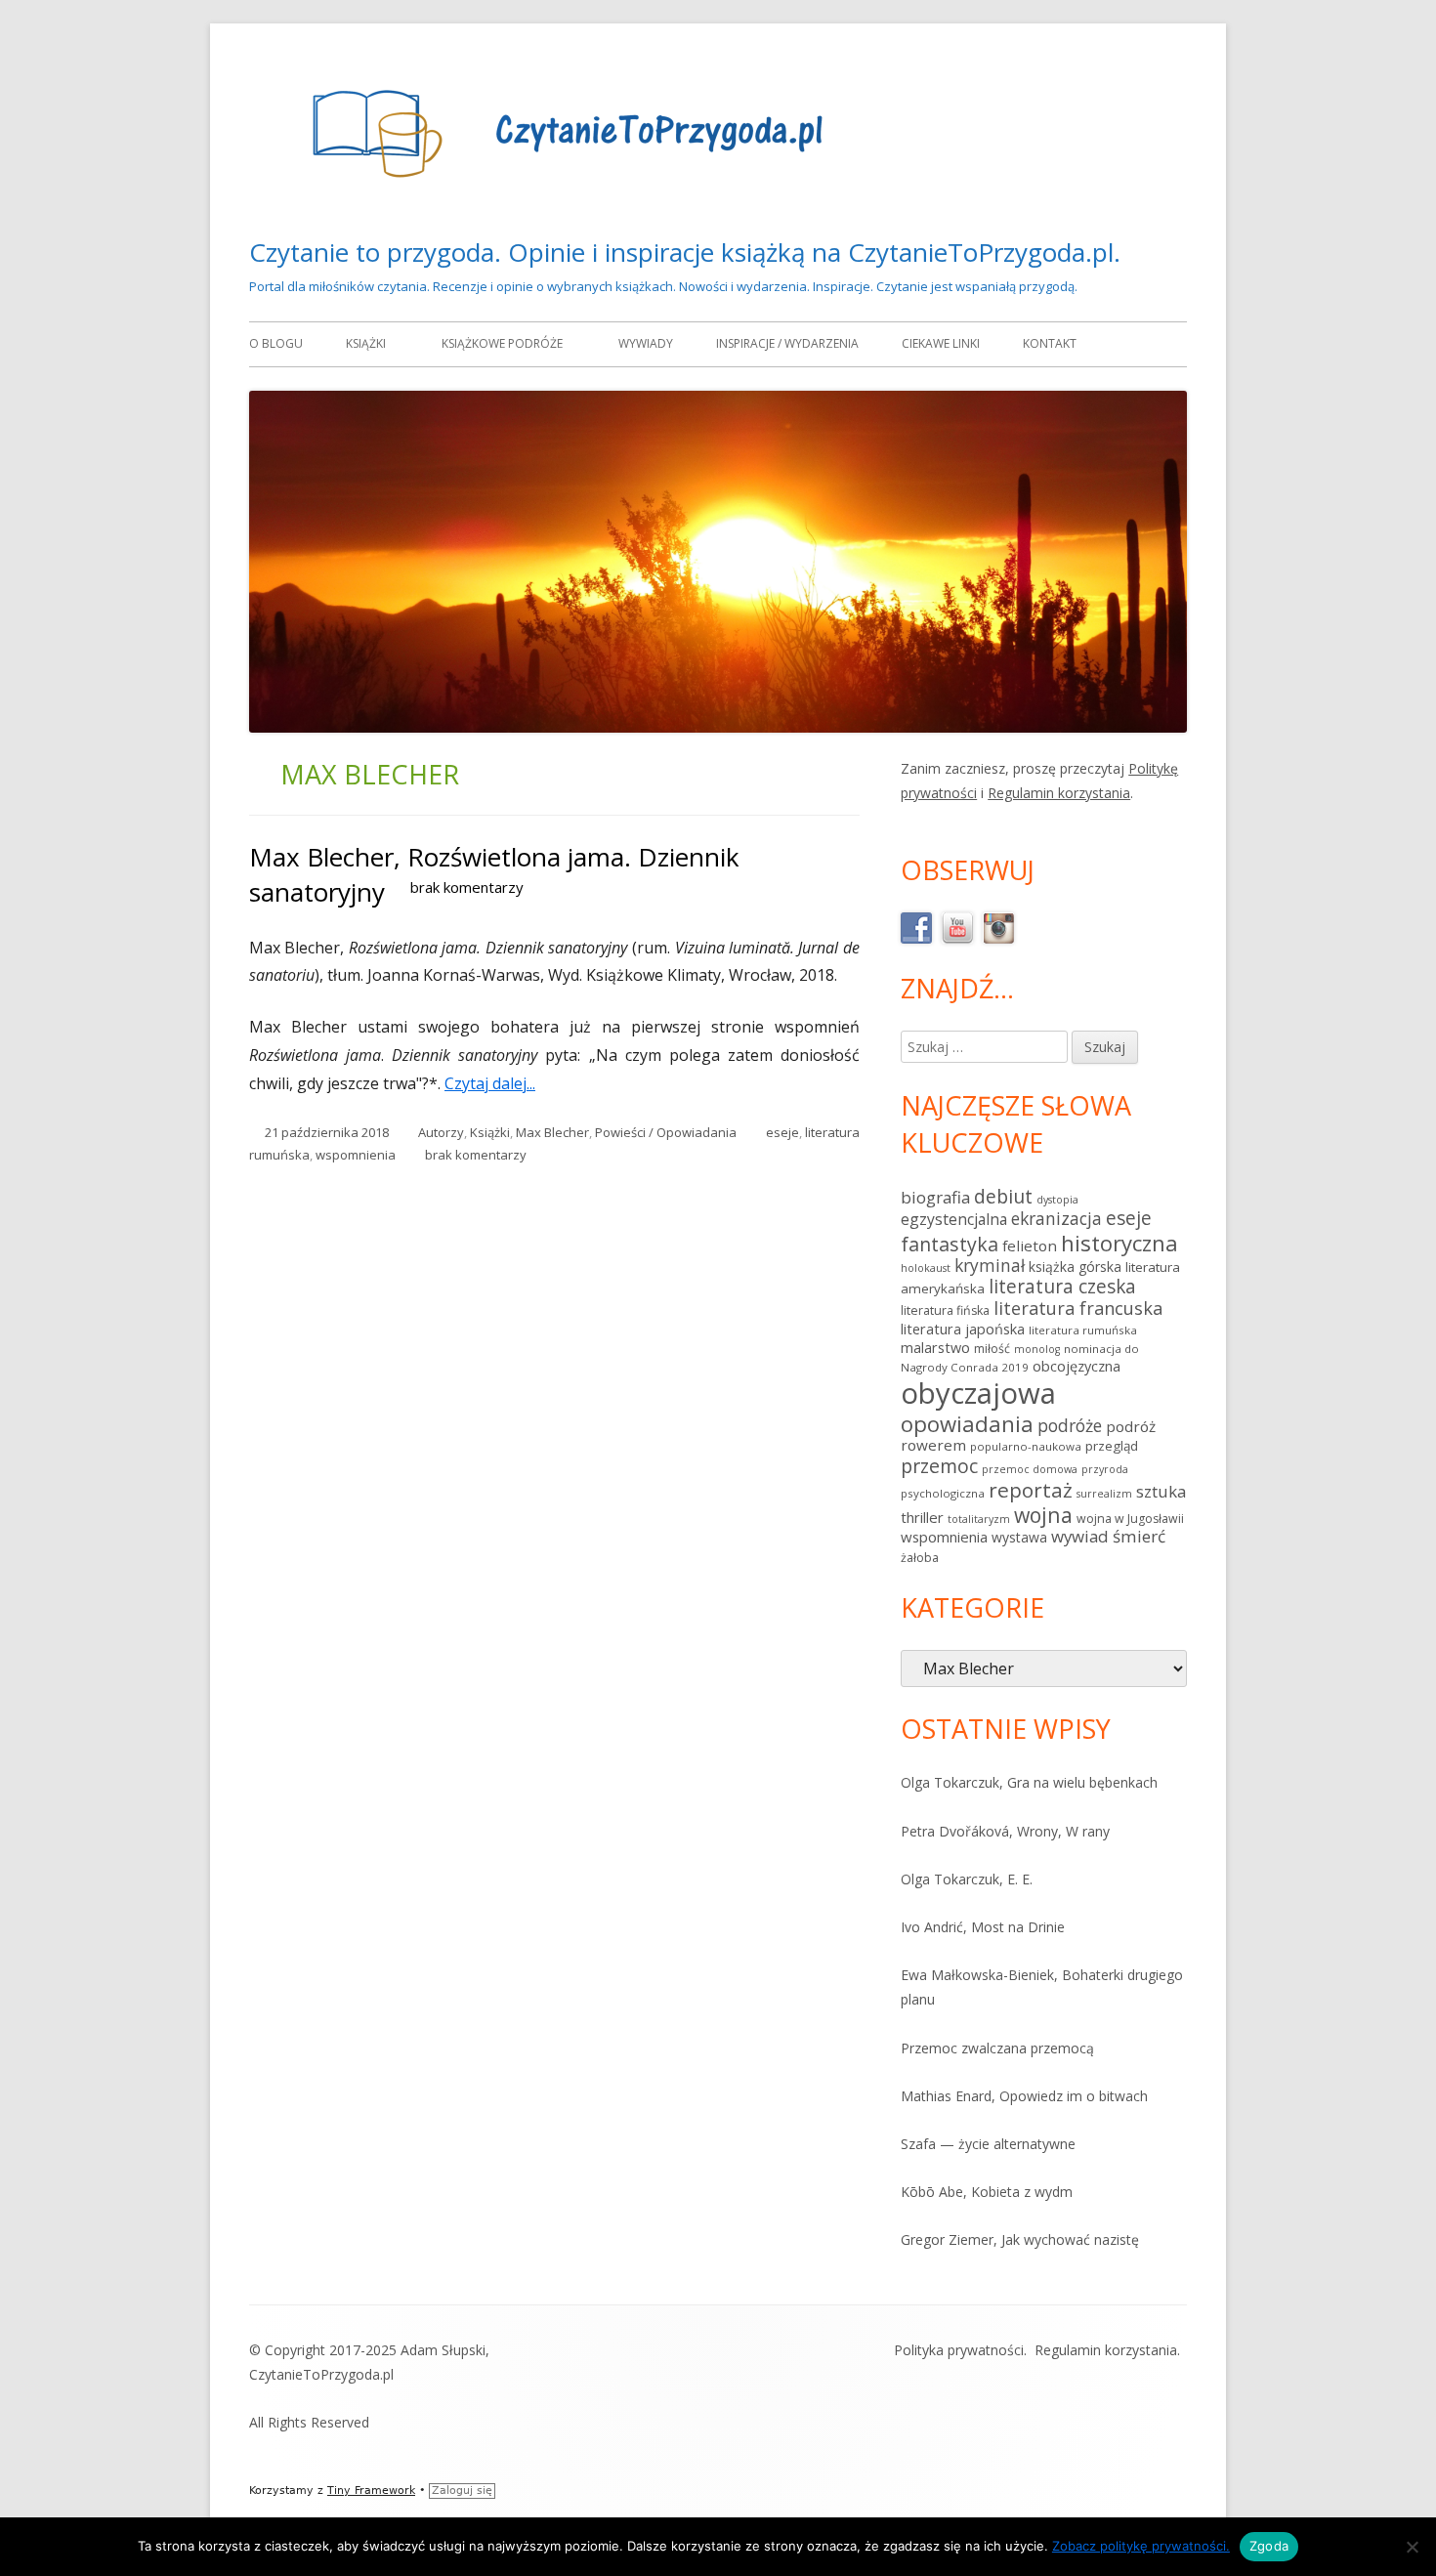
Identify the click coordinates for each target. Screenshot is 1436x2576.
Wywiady (646, 343)
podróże (1070, 1425)
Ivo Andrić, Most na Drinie (983, 1927)
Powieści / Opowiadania (666, 1132)
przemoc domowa (1030, 1469)
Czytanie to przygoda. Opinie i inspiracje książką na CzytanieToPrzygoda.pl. (685, 252)
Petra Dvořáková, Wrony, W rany (1005, 1831)
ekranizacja (1056, 1218)
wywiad (1080, 1536)
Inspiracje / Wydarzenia (787, 343)
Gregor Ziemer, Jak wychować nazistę (1020, 2239)
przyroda (1105, 1469)
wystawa (1019, 1537)
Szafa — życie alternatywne (988, 2144)
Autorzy (441, 1132)
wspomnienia (356, 1155)
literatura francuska (1078, 1308)
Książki (366, 343)
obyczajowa (978, 1393)
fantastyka (950, 1244)
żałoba (920, 1558)
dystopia (1057, 1200)
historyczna (1119, 1243)
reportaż (1031, 1490)
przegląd (1112, 1446)
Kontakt (1050, 343)
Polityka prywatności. (960, 2350)
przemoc (939, 1466)
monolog (1037, 1349)
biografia (935, 1197)
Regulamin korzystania (1059, 793)
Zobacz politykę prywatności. (1141, 2546)
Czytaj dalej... (497, 1083)
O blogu (276, 343)
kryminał (990, 1265)
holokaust (926, 1268)
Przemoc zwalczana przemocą (997, 2048)
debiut (1003, 1196)
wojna (1043, 1515)
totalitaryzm (979, 1519)
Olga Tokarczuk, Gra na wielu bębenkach (1029, 1782)
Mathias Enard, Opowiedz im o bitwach (1024, 2096)
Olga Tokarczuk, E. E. (967, 1879)
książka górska (1075, 1267)
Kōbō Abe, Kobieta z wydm (987, 2192)
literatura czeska (1062, 1287)
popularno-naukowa (1026, 1446)
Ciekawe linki (941, 343)
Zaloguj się (462, 2491)
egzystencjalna (954, 1219)
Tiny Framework (371, 2491)
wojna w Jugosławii (1130, 1519)
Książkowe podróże (502, 343)
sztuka (1161, 1491)
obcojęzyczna (1077, 1366)
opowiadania (967, 1423)
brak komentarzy (467, 887)
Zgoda (1269, 2546)
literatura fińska (945, 1310)
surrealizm (1104, 1494)
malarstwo (935, 1348)
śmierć (1139, 1536)
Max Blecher (552, 1132)
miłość (992, 1349)
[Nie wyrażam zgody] (1412, 2547)
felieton (1030, 1246)
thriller (922, 1517)
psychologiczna (943, 1493)
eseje (782, 1132)
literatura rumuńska (1083, 1330)
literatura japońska (963, 1329)
